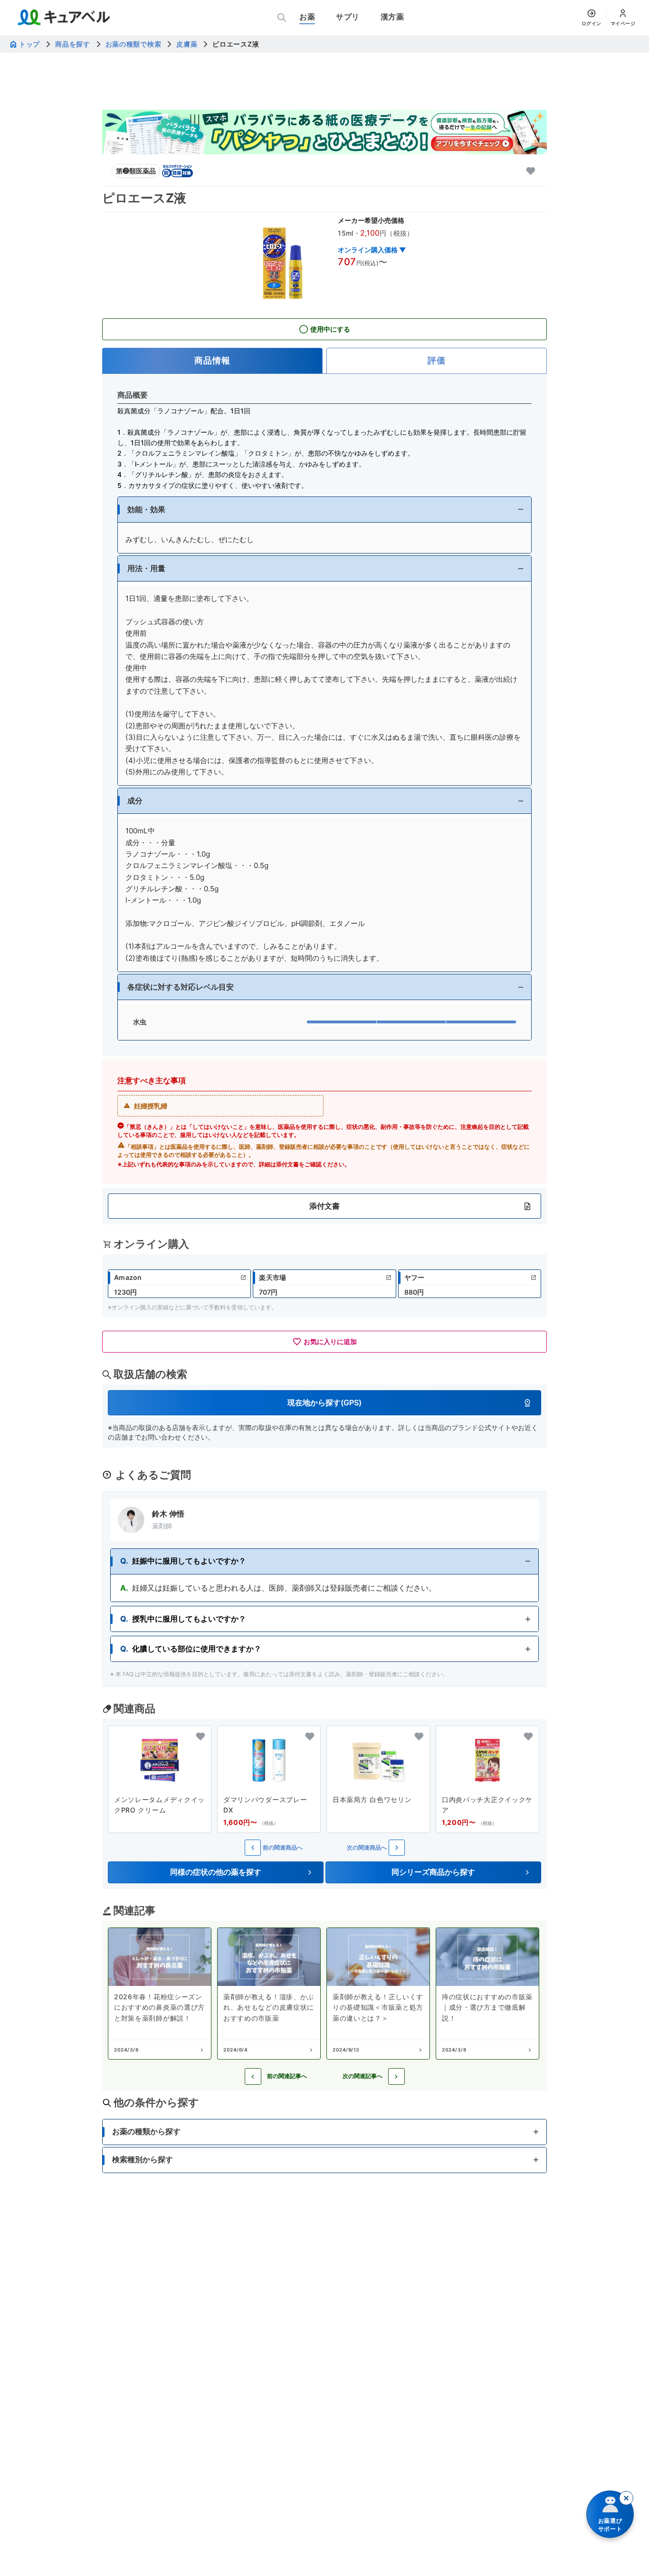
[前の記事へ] (253, 2076)
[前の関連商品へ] (253, 1848)
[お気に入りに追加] (531, 171)
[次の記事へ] (396, 2076)
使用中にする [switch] (330, 329)
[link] (179, 1284)
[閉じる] (626, 2498)
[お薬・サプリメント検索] (282, 18)
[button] (324, 510)
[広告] (324, 132)
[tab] (212, 361)
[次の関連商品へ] (397, 1848)
